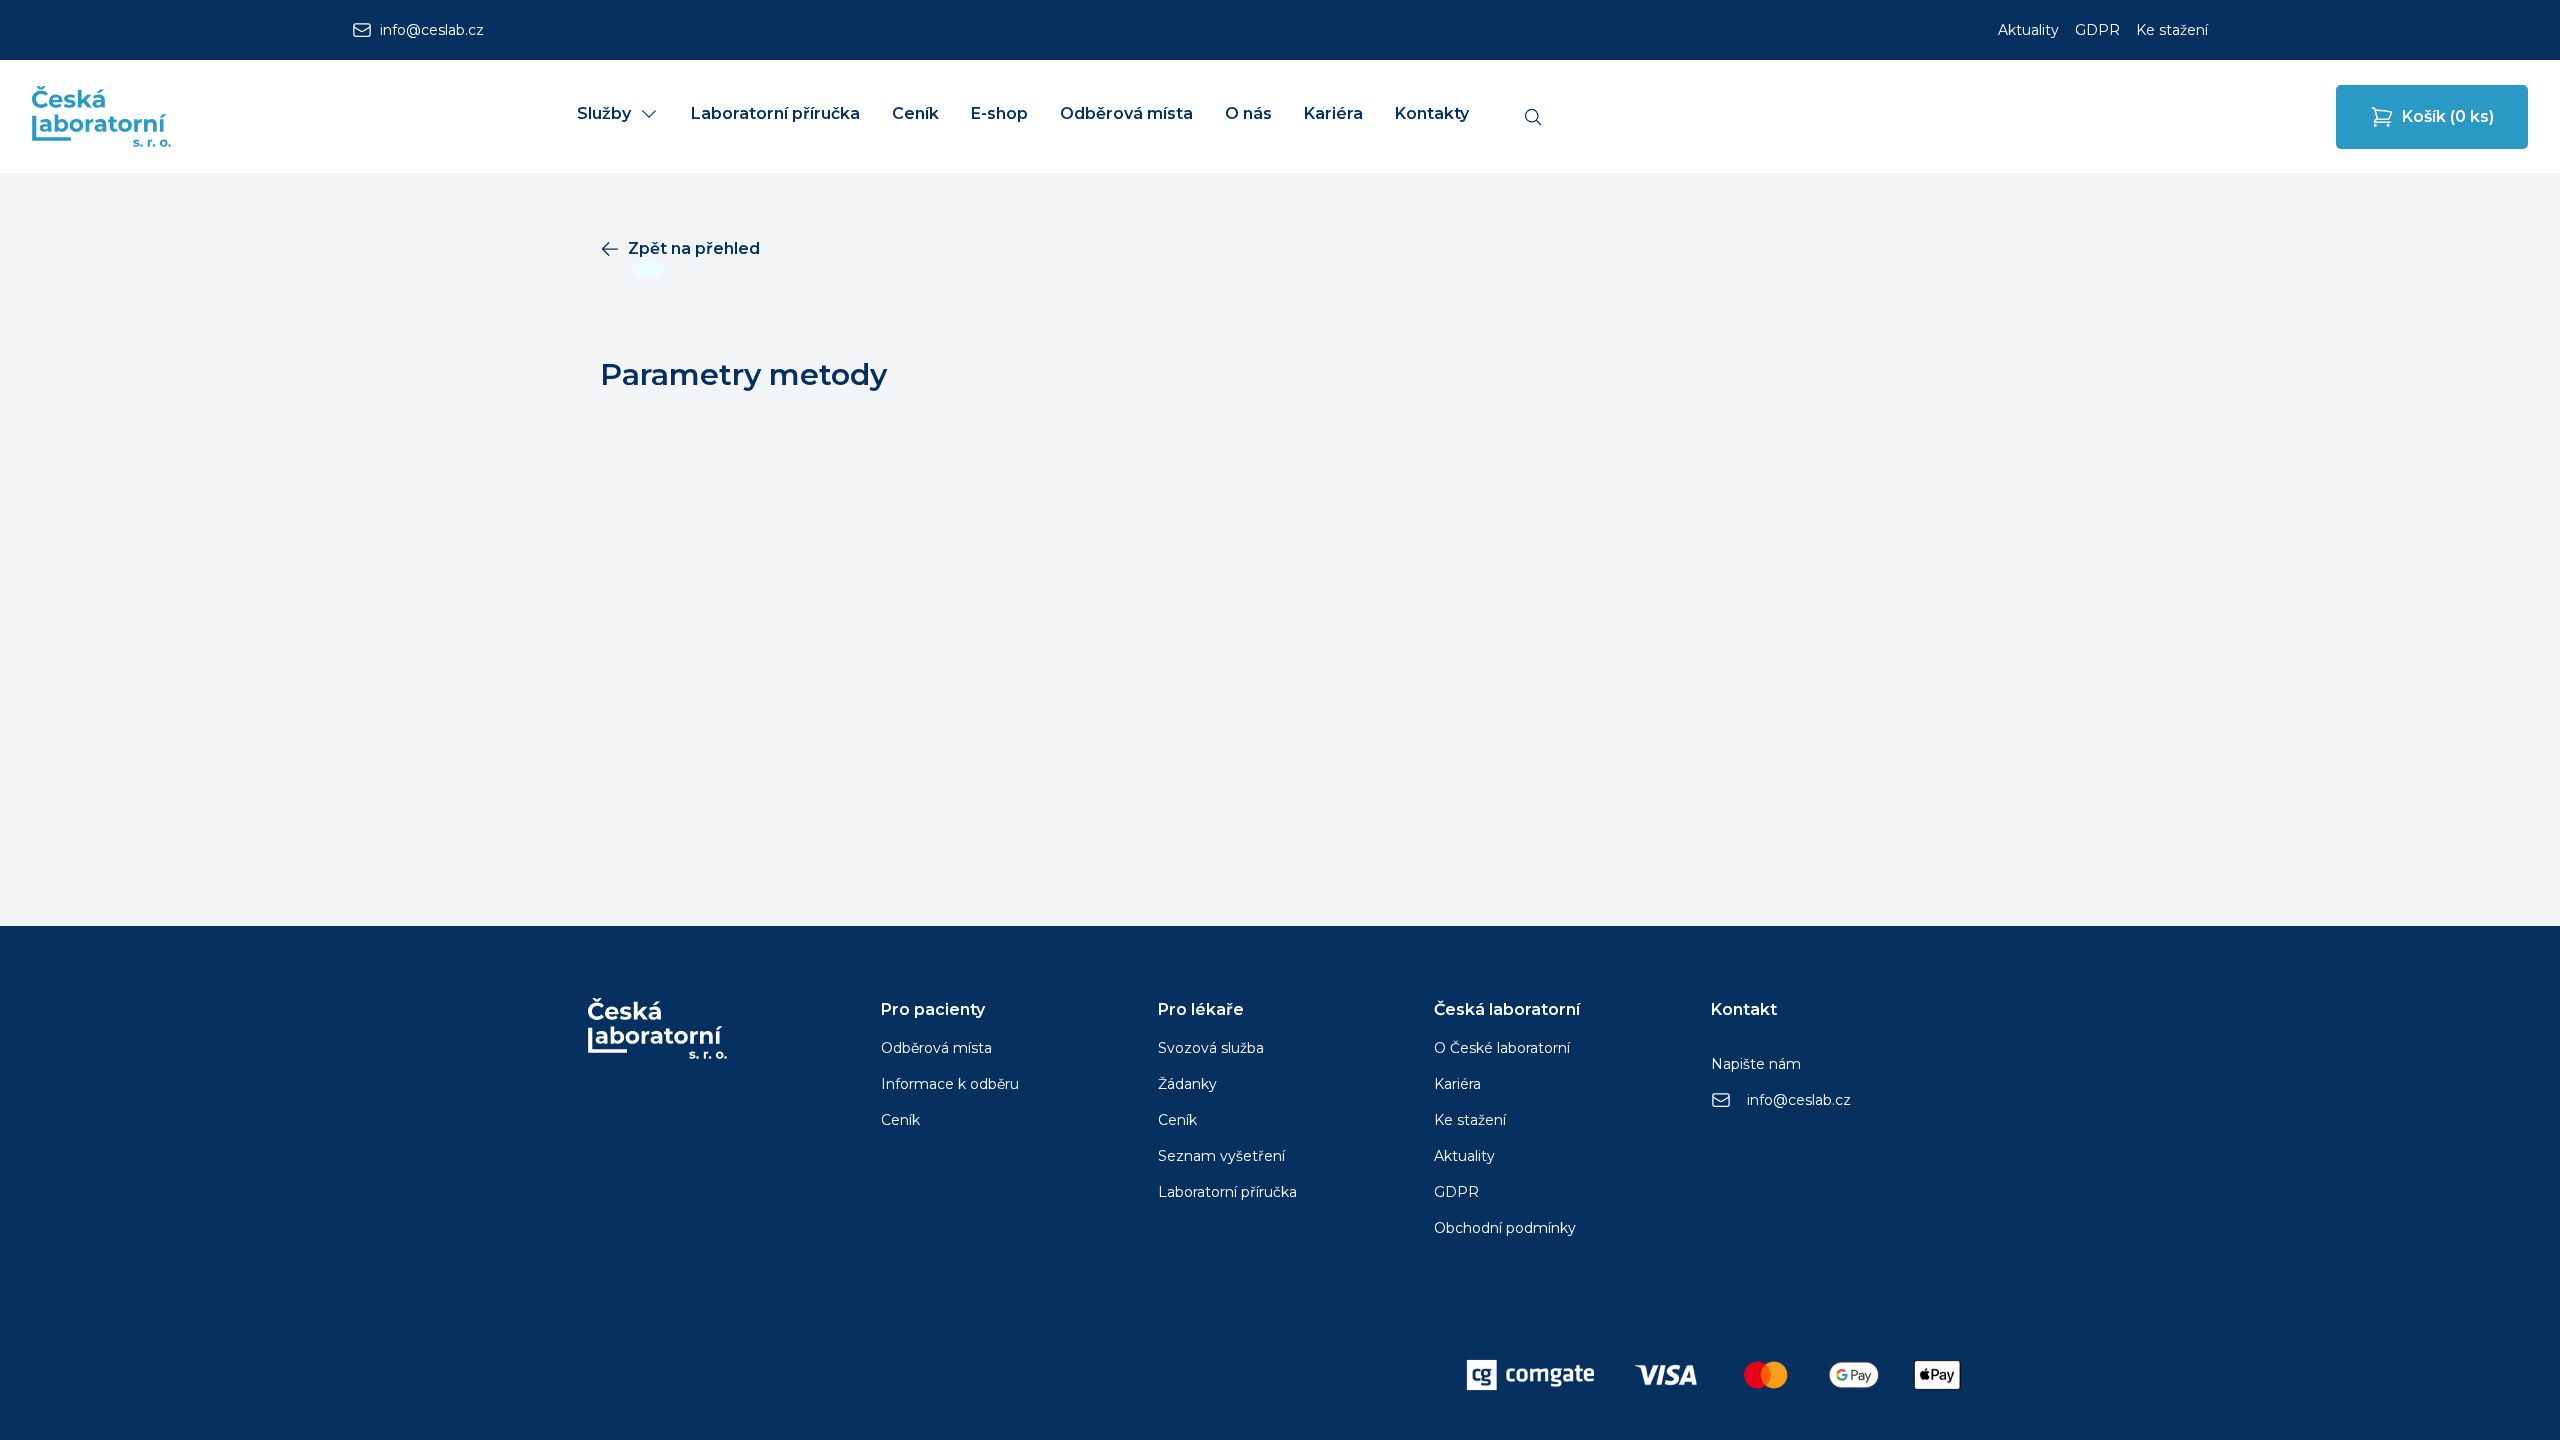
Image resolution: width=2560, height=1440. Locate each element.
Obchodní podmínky (1505, 1228)
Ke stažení (2172, 30)
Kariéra (1457, 1084)
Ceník (900, 1120)
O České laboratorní (1502, 1048)
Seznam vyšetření (1221, 1156)
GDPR (2097, 30)
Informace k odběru (950, 1084)
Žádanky (1187, 1084)
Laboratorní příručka (1227, 1192)
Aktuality (2028, 30)
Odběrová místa (936, 1048)
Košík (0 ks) (2448, 116)
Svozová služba (1211, 1048)
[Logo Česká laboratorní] (101, 116)
